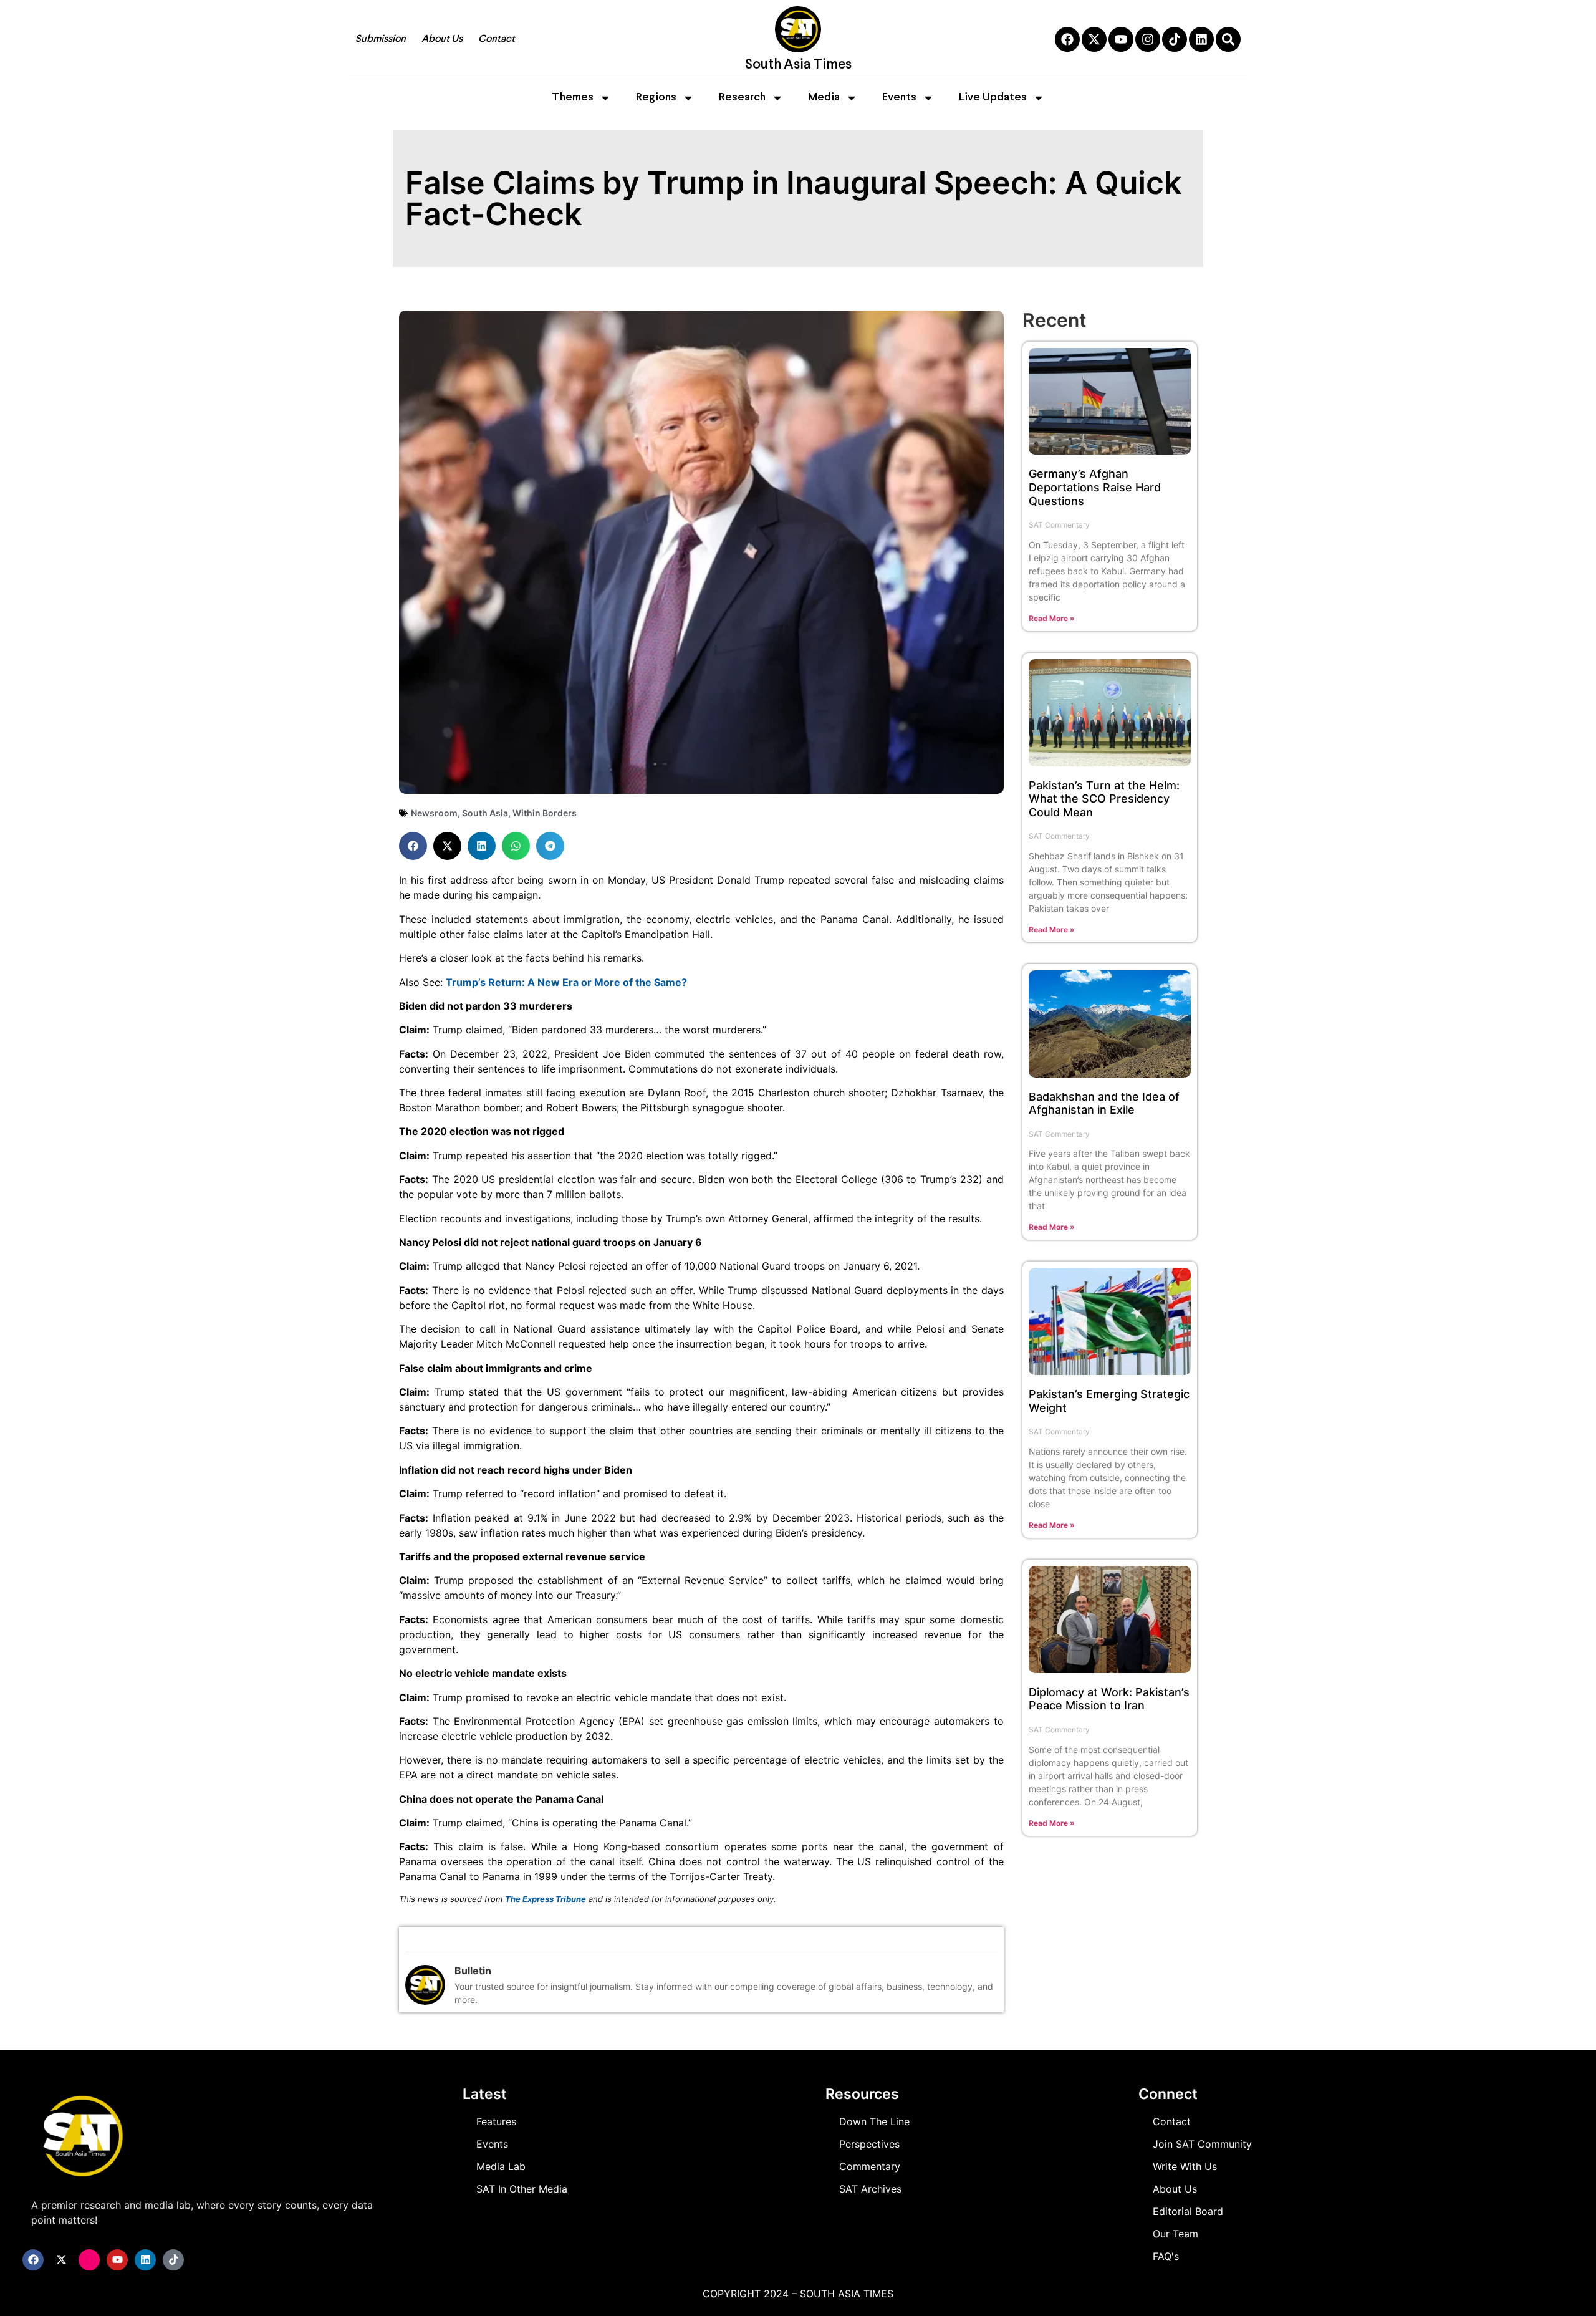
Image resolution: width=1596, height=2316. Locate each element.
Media (824, 98)
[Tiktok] (1175, 39)
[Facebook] (1067, 39)
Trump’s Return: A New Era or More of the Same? (566, 982)
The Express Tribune (546, 1899)
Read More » (1052, 618)
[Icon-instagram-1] (89, 2260)
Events (899, 98)
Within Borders (545, 813)
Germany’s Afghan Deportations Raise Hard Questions (1095, 487)
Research (742, 98)
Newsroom (434, 813)
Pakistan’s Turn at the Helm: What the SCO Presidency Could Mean (1104, 799)
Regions (656, 98)
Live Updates (993, 98)
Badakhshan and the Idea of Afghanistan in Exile (1104, 1103)
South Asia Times (798, 65)
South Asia (485, 813)
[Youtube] (1121, 39)
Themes (573, 98)
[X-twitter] (1094, 39)
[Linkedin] (1201, 39)
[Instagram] (1148, 39)
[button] (413, 846)
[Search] (1228, 39)
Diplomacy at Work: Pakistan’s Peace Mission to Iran (1109, 1699)
